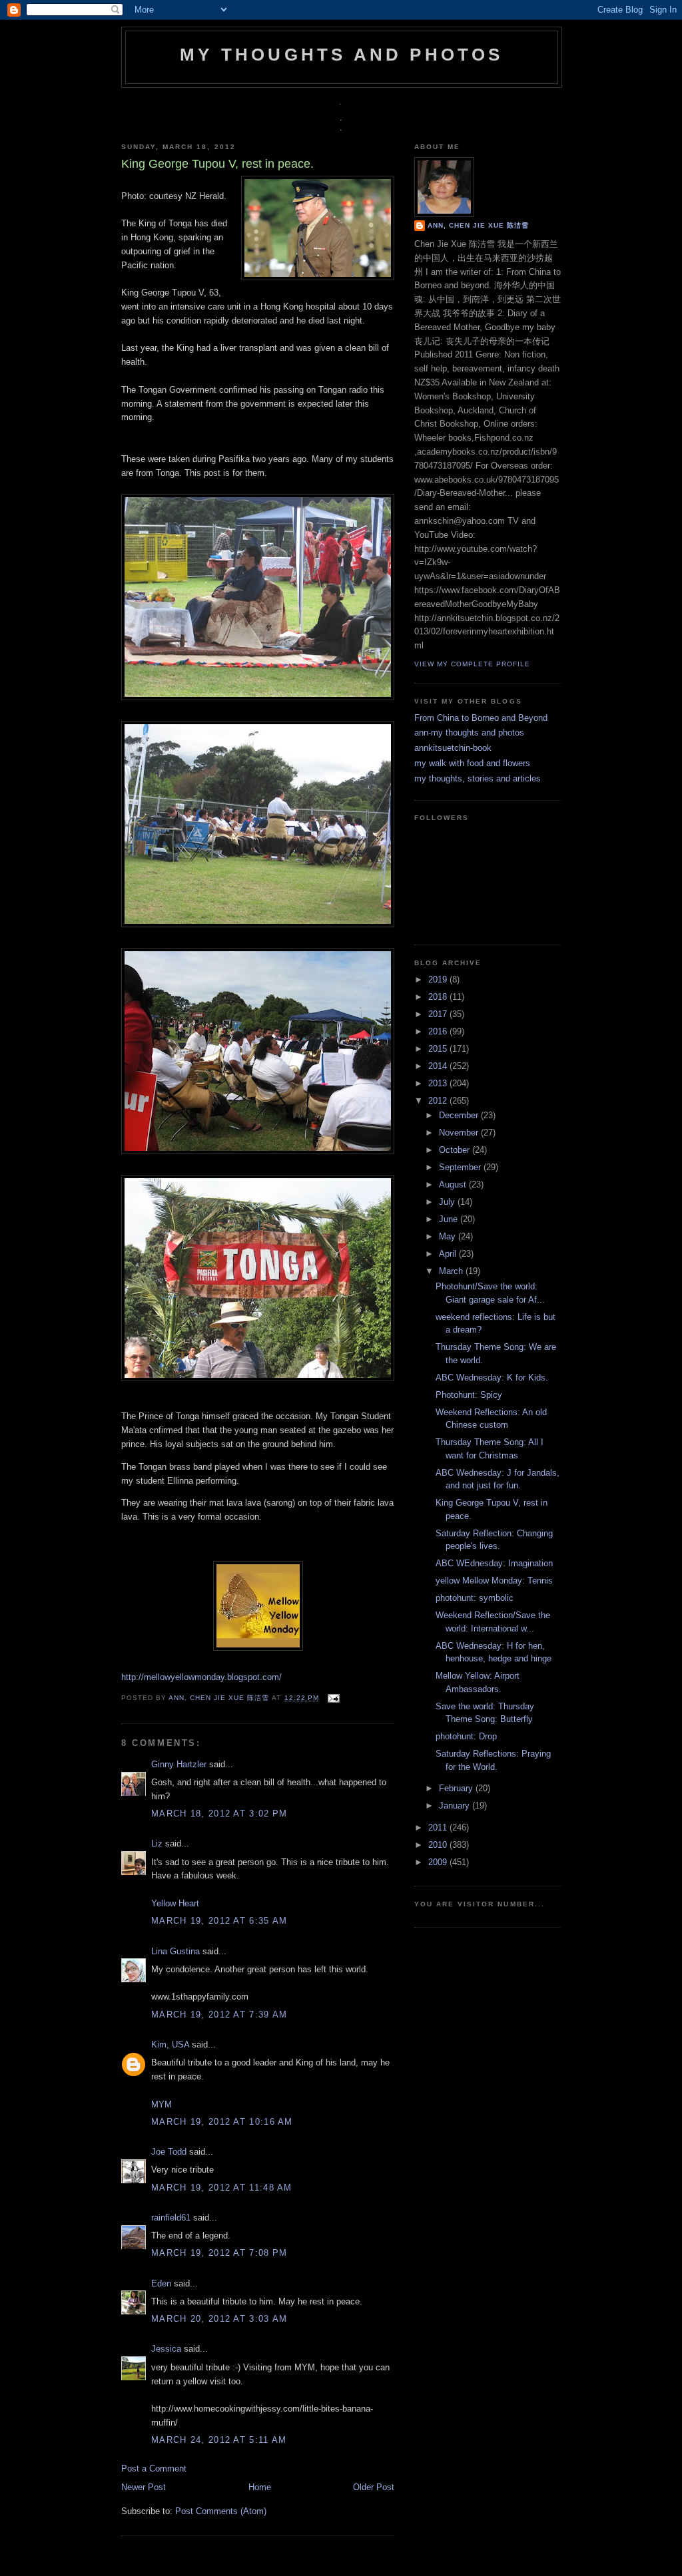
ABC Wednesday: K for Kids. (492, 1378)
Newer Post (144, 2487)
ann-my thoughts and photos (469, 733)
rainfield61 (171, 2218)
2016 (439, 1031)
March (452, 1271)
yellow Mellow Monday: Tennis (494, 1581)
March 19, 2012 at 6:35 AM (219, 1921)
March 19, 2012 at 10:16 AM (222, 2122)
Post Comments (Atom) (221, 2511)
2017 (439, 1014)
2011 (439, 1827)
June (450, 1219)
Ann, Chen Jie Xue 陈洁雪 (220, 1698)
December (460, 1115)
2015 (439, 1049)
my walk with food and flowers (472, 763)
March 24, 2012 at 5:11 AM (219, 2440)
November (460, 1133)
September (461, 1167)
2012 (439, 1101)
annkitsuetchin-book (453, 748)
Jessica (166, 2349)
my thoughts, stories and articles (478, 778)
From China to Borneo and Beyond (481, 718)
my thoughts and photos (341, 55)
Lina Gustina (175, 1951)
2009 (439, 1862)
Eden (161, 2283)
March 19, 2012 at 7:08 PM (219, 2253)
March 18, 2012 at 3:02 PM (219, 1814)
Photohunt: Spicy (469, 1395)
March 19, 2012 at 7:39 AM (219, 2015)
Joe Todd (169, 2152)
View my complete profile (472, 664)
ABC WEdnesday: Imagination (494, 1563)
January (456, 1806)
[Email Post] (332, 1698)
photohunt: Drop (466, 1736)
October (456, 1150)
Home (260, 2487)
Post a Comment (154, 2469)
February (457, 1788)
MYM (162, 2104)
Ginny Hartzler (179, 1764)
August (454, 1184)
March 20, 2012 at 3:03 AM (219, 2319)
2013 (439, 1083)
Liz (157, 1843)
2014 (439, 1066)
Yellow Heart (175, 1903)
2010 (439, 1845)
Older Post (374, 2487)
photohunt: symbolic (475, 1598)
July (448, 1202)
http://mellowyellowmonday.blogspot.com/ (201, 1677)
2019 (439, 979)
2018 (439, 997)
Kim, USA (170, 2044)
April (449, 1254)
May (449, 1236)
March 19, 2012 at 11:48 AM (222, 2188)
